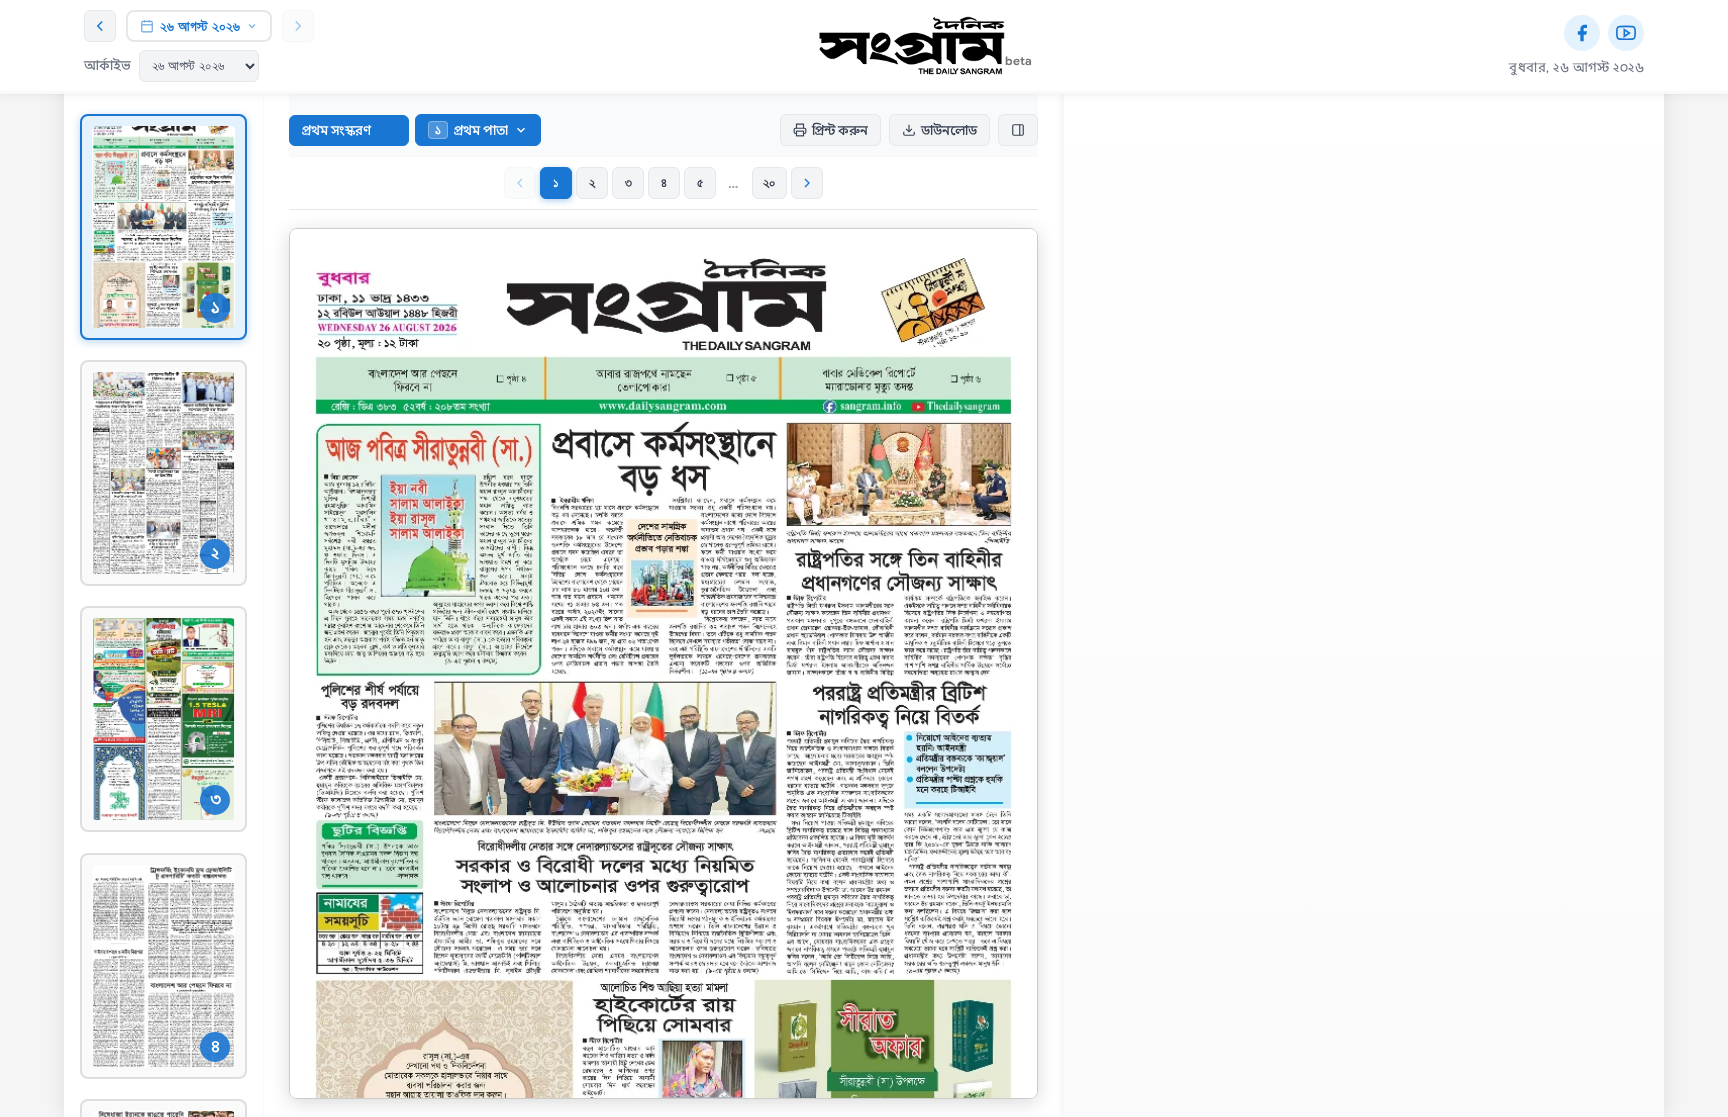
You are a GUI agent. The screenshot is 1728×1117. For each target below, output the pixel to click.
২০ (769, 182)
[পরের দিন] (298, 26)
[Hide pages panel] (1018, 130)
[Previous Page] (520, 183)
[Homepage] (911, 46)
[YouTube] (1626, 33)
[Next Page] (807, 183)
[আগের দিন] (100, 26)
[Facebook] (1582, 33)
